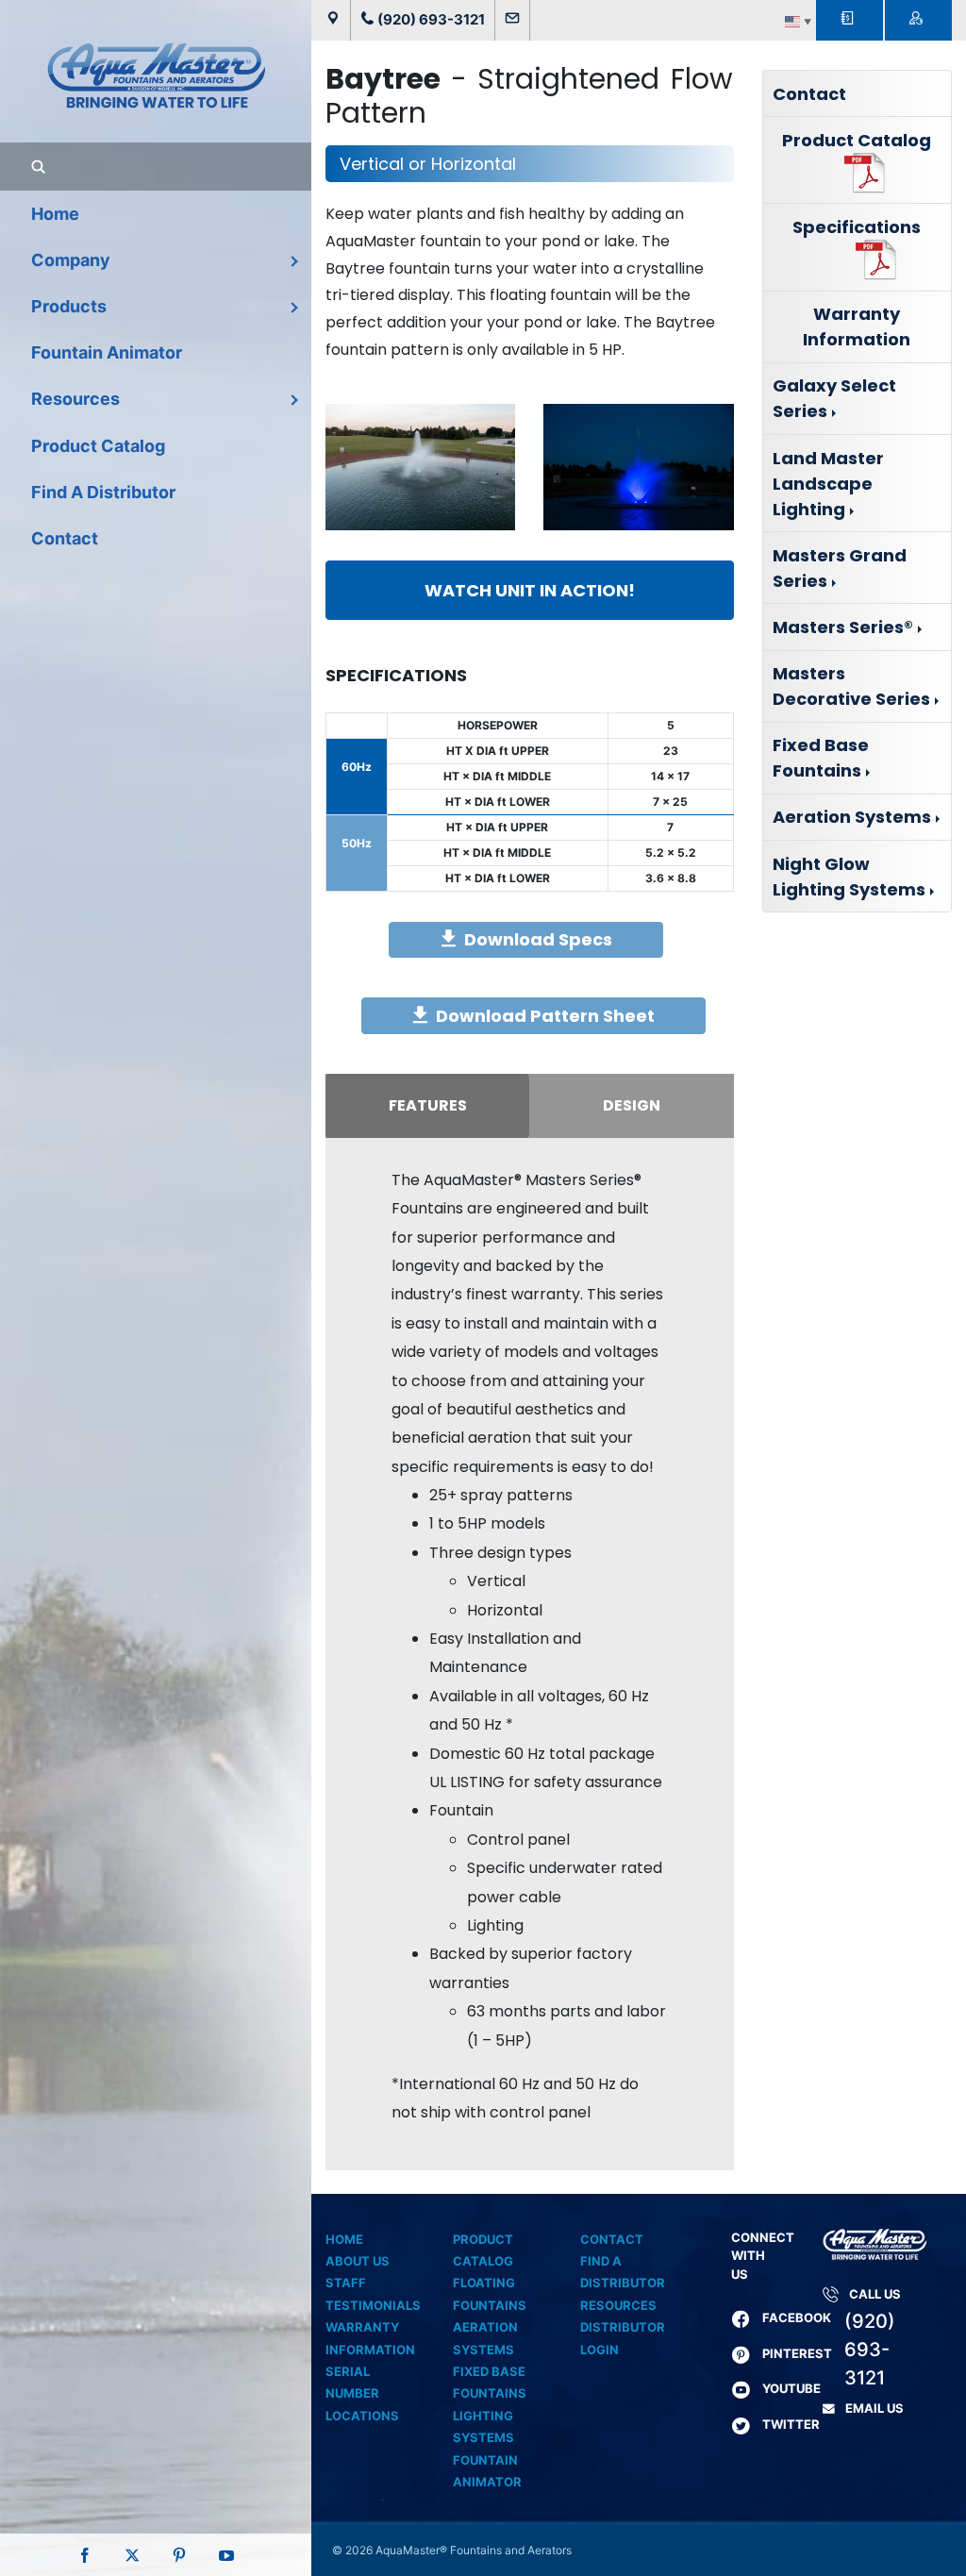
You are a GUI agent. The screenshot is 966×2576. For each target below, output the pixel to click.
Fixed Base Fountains (821, 758)
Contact (809, 94)
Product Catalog (857, 140)
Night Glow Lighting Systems (849, 877)
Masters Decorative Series (851, 686)
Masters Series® (843, 627)
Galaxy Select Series (834, 398)
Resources (618, 2305)
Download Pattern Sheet (545, 1016)
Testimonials (373, 2305)
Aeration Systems (852, 817)
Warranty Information (857, 326)
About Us (358, 2261)
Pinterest (797, 2353)
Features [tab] (428, 1105)
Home (344, 2239)
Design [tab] (632, 1105)
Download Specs (538, 939)
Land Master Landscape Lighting (828, 484)
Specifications (857, 227)
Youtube (791, 2388)
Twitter (791, 2424)
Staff (346, 2283)
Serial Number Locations (362, 2393)
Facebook (797, 2317)
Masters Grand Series (840, 568)
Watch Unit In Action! (530, 590)
